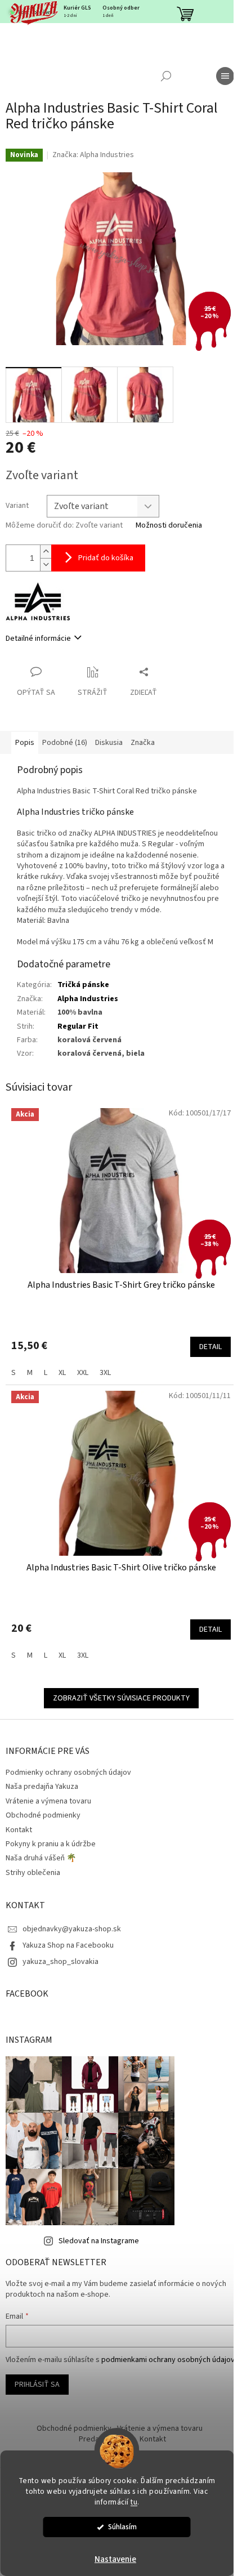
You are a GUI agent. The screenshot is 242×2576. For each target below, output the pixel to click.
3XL (105, 1373)
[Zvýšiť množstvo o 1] (46, 552)
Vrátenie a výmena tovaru (48, 1801)
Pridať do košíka (106, 558)
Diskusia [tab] (109, 743)
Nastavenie (115, 2559)
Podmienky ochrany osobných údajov (68, 1773)
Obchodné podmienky (43, 1815)
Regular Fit (78, 1026)
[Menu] (225, 76)
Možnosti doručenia (169, 526)
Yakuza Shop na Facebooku (68, 1945)
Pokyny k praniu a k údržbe (51, 1844)
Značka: (93, 155)
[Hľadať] (166, 76)
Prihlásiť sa (37, 2385)
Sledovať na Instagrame (99, 2241)
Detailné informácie (38, 639)
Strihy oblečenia (33, 1873)
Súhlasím (122, 2527)
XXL (83, 1373)
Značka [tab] (143, 743)
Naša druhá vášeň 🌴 (41, 1858)
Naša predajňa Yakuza (42, 1787)
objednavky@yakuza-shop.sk (72, 1929)
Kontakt (19, 1830)
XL (62, 1373)
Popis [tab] (25, 743)
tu (134, 2502)
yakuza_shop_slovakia (60, 1962)
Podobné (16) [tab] (65, 743)
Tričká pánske (83, 985)
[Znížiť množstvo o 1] (46, 564)
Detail (210, 1347)
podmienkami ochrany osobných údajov (168, 2360)
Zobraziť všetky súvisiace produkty (121, 1698)
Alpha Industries (88, 999)
